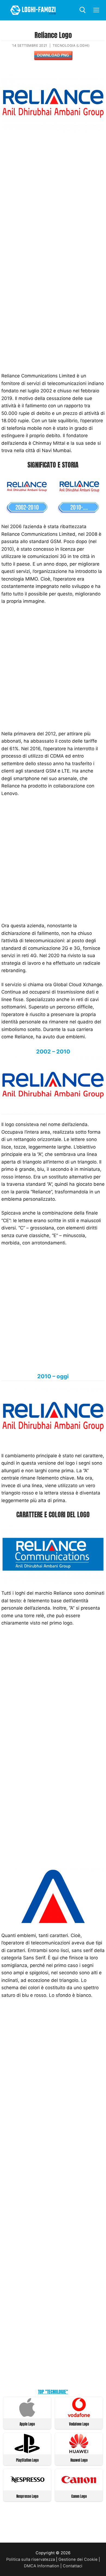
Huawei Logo (79, 2460)
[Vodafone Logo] (79, 2416)
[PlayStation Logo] (27, 2452)
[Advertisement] (53, 194)
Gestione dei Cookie (78, 2559)
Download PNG (53, 55)
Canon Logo (79, 2496)
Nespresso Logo (27, 2496)
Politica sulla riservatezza (31, 2559)
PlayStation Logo (27, 2460)
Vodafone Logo (79, 2424)
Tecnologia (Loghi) (71, 45)
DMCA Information (42, 2566)
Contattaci (73, 2566)
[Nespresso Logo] (27, 2488)
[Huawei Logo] (79, 2452)
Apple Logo (27, 2424)
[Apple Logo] (27, 2416)
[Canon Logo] (79, 2488)
